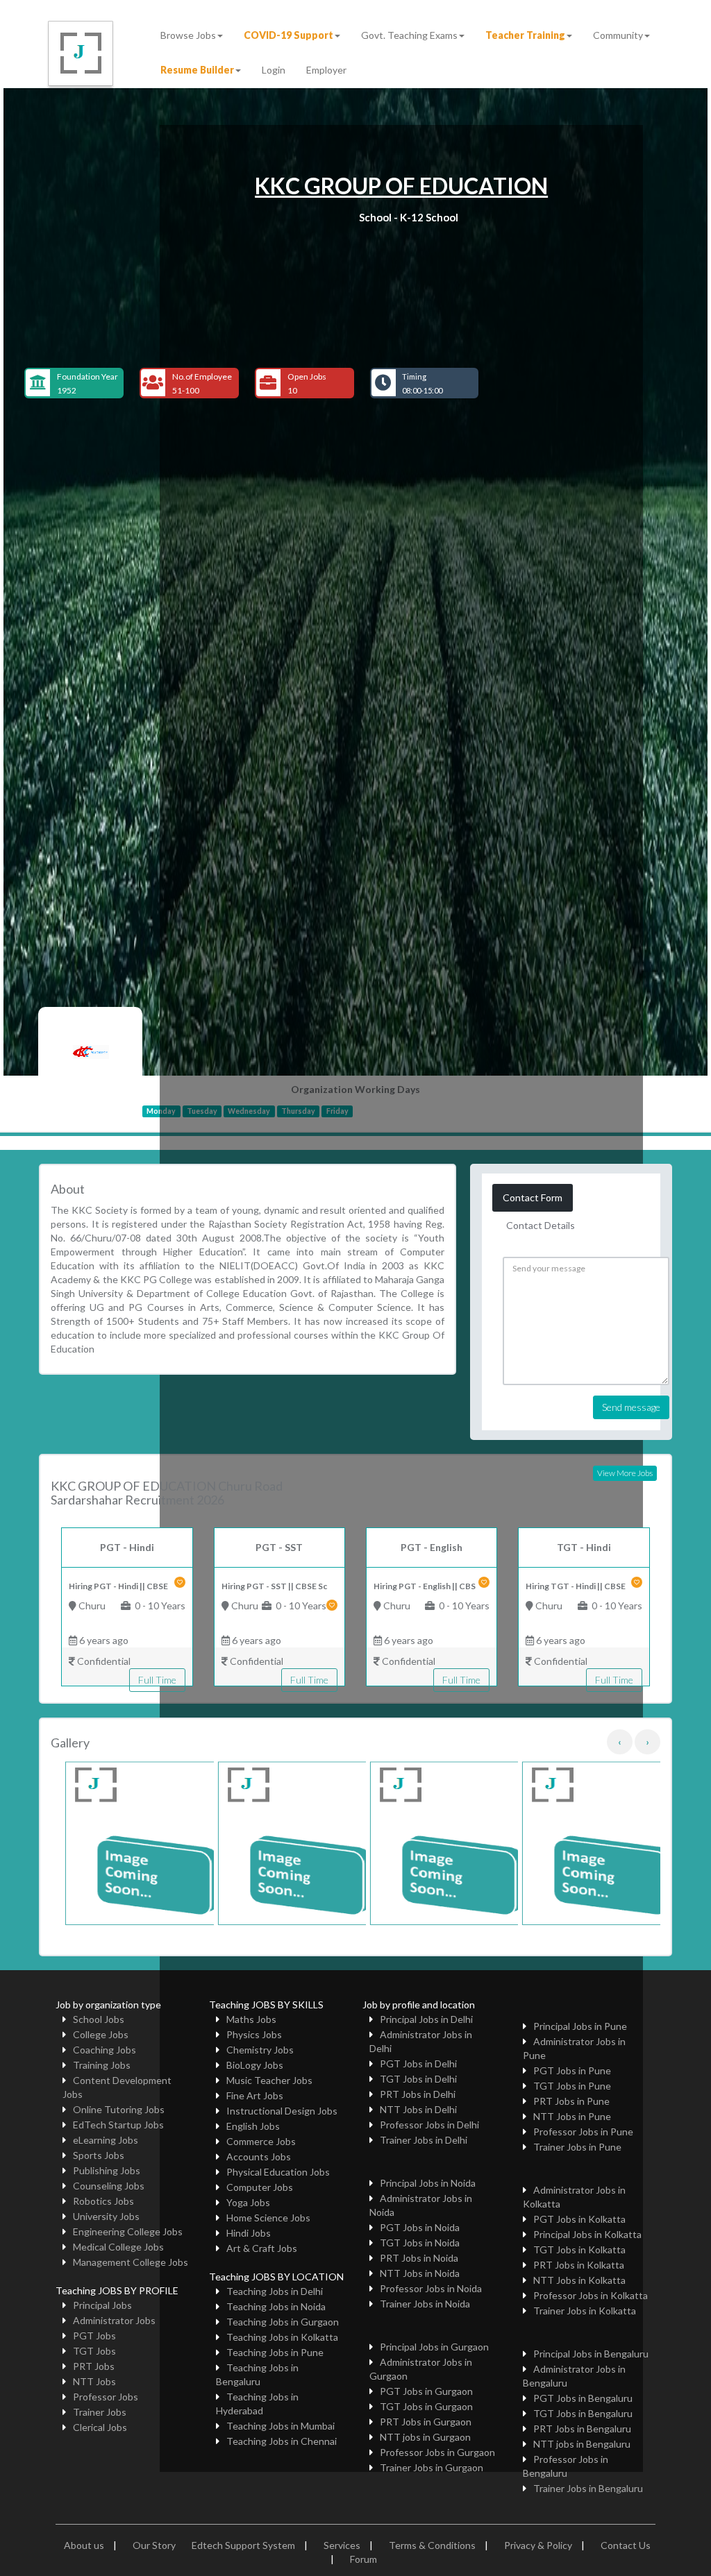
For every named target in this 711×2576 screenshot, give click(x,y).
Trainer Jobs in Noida (425, 2304)
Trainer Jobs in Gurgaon (432, 2467)
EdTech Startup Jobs (118, 2125)
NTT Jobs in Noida (420, 2273)
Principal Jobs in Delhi (426, 2019)
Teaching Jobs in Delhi (275, 2291)
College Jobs (101, 2034)
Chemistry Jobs (260, 2050)
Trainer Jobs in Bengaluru (588, 2488)
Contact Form (533, 1197)
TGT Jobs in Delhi (418, 2079)
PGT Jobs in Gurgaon (426, 2391)
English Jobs (253, 2126)
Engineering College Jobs (128, 2231)
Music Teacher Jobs (269, 2080)
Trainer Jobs (100, 2412)
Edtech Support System (243, 2545)
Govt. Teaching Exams (409, 35)
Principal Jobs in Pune (580, 2026)
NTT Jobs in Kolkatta (579, 2280)
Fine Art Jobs (255, 2095)
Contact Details (541, 1225)
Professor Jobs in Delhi (429, 2125)
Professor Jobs (106, 2397)
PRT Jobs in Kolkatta (579, 2265)
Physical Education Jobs (278, 2172)
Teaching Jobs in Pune (275, 2352)
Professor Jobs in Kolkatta (591, 2295)
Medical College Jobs (118, 2247)
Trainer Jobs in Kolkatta (585, 2311)
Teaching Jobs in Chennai (282, 2441)
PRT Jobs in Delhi (418, 2094)
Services (342, 2545)
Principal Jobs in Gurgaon (434, 2347)
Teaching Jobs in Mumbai (281, 2426)
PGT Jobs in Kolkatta (579, 2219)
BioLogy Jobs (255, 2065)
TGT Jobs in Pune (572, 2086)
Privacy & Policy (538, 2545)
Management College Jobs (131, 2262)
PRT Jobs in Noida (419, 2258)
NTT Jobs (94, 2381)
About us (84, 2545)
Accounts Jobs (259, 2156)
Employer (326, 70)
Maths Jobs (251, 2019)
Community (618, 35)
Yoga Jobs (248, 2202)
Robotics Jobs (103, 2201)
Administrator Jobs (114, 2320)
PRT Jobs (94, 2366)
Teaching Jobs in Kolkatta (282, 2337)
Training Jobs (102, 2065)
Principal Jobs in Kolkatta (587, 2234)
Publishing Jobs (107, 2170)
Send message (631, 1407)
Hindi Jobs (249, 2233)
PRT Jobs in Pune (571, 2101)
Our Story (154, 2545)
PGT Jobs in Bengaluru (583, 2398)
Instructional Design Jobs (282, 2111)
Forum (363, 2559)
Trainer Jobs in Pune (577, 2147)
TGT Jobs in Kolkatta (579, 2249)
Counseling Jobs (109, 2186)
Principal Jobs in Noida (428, 2183)
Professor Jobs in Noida (431, 2288)
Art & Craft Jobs (262, 2248)
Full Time (157, 1680)
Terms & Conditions (432, 2545)
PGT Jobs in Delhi (418, 2064)
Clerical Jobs (100, 2427)
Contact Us (626, 2545)
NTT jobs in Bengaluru (582, 2444)
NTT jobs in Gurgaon (425, 2437)
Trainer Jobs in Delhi (424, 2140)
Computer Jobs (260, 2187)
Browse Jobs (188, 35)
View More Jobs (625, 1473)
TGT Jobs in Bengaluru (583, 2413)
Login (274, 70)
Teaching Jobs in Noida (276, 2306)
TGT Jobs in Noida (420, 2243)
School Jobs (99, 2019)
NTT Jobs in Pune (572, 2116)
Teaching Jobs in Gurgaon (283, 2322)
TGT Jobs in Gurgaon (426, 2406)
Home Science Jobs (268, 2218)
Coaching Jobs (104, 2050)
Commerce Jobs (261, 2141)
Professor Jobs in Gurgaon (437, 2452)
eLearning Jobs (106, 2140)
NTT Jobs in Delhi (418, 2109)
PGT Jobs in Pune (572, 2070)
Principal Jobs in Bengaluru (591, 2354)
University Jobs (106, 2216)
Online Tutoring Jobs (119, 2109)
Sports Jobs (99, 2155)
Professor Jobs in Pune (583, 2132)
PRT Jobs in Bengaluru (582, 2429)
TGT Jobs (94, 2351)
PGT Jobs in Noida (420, 2227)
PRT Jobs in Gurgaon (426, 2422)
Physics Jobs (254, 2034)
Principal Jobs (102, 2305)
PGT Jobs (94, 2336)
